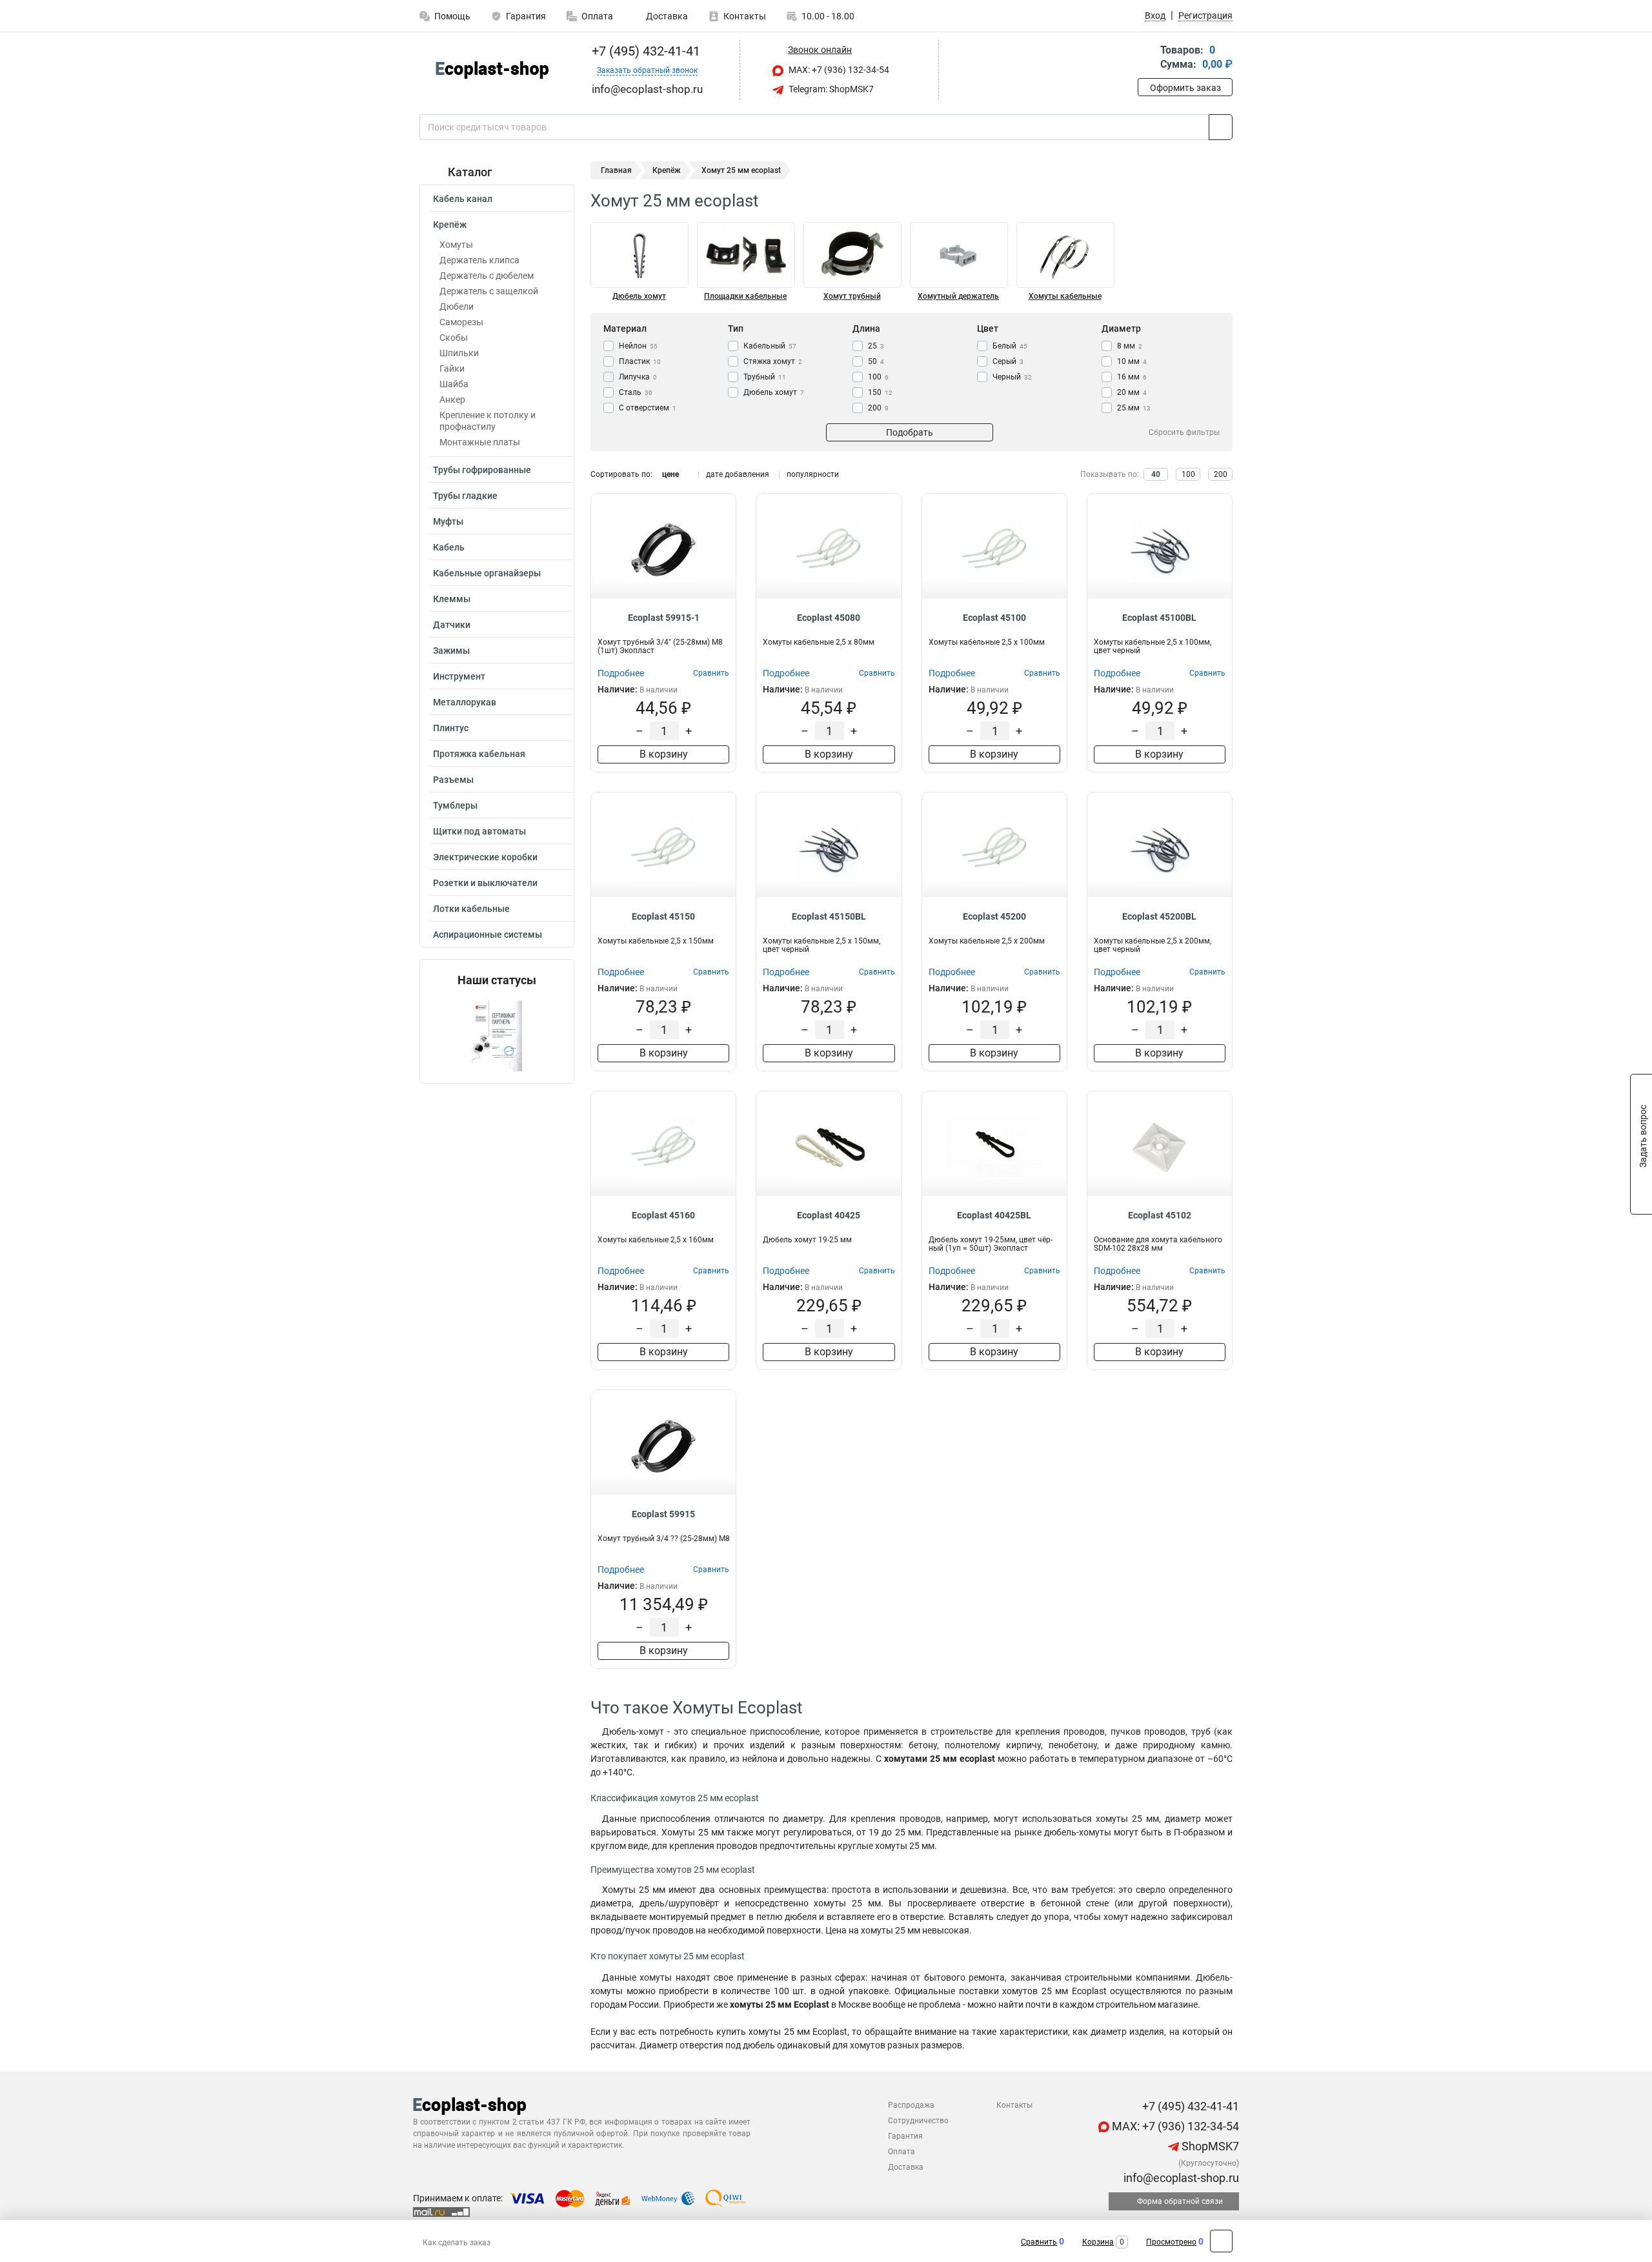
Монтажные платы (480, 442)
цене (670, 474)
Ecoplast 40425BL (994, 1215)
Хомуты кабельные (1065, 296)
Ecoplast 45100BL (1159, 618)
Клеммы (452, 599)
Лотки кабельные (471, 909)
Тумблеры (455, 805)
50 (876, 361)
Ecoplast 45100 (994, 618)
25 (876, 346)
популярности (813, 474)
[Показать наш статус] (497, 1035)
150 (880, 392)
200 (878, 408)
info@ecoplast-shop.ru (1180, 2178)
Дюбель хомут (639, 296)
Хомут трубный (852, 296)
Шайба (454, 384)
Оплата (597, 16)
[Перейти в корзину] (1147, 58)
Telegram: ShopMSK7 (830, 89)
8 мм (1130, 346)
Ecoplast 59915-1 (664, 618)
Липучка (638, 377)
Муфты (448, 521)
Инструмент (459, 676)
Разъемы (453, 780)
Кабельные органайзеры (487, 573)
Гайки (452, 369)
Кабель (449, 547)
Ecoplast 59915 (663, 1514)
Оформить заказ (1185, 88)
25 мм (1134, 408)
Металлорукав (465, 702)
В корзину (664, 754)
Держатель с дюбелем (487, 276)
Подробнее (621, 673)
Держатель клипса (479, 260)
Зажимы (451, 651)
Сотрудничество (918, 2121)
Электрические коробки (485, 857)
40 (1156, 474)
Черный (1012, 377)
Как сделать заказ (457, 2243)
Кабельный (770, 346)
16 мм (1132, 377)
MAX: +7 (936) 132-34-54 (838, 70)
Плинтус (451, 728)
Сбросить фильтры (1184, 432)
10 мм (1132, 361)
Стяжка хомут (773, 361)
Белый (1010, 346)
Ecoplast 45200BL (1159, 916)
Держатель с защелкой (489, 291)
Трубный (765, 377)
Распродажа (911, 2105)
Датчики (452, 625)
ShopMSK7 (1209, 2146)
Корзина (1098, 2242)
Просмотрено (1171, 2242)
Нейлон (638, 346)
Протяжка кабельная (479, 754)
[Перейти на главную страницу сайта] (492, 70)
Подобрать (910, 432)
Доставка (666, 16)
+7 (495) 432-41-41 (644, 51)
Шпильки (459, 353)
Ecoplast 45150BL (829, 916)
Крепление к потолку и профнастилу (488, 421)
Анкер (452, 399)
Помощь (452, 16)
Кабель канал (463, 199)
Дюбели (457, 307)
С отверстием (648, 408)
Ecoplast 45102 (1160, 1215)
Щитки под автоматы (479, 831)
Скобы (454, 338)
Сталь (636, 392)
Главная (616, 170)
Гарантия (526, 16)
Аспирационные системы (488, 934)
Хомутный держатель (958, 296)
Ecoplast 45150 (663, 916)
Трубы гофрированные (482, 470)
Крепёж (450, 225)
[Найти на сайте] (1221, 127)
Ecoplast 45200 (994, 916)
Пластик (640, 361)
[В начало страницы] (1221, 2241)
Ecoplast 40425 (829, 1215)
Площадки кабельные (745, 296)
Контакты (745, 16)
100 (878, 377)
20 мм (1132, 392)
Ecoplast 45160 (663, 1215)
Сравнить (1039, 2242)
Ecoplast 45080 (829, 618)
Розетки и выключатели (485, 883)
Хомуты (456, 245)
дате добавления (738, 474)
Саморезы (461, 322)
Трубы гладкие (465, 496)
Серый (1008, 361)
